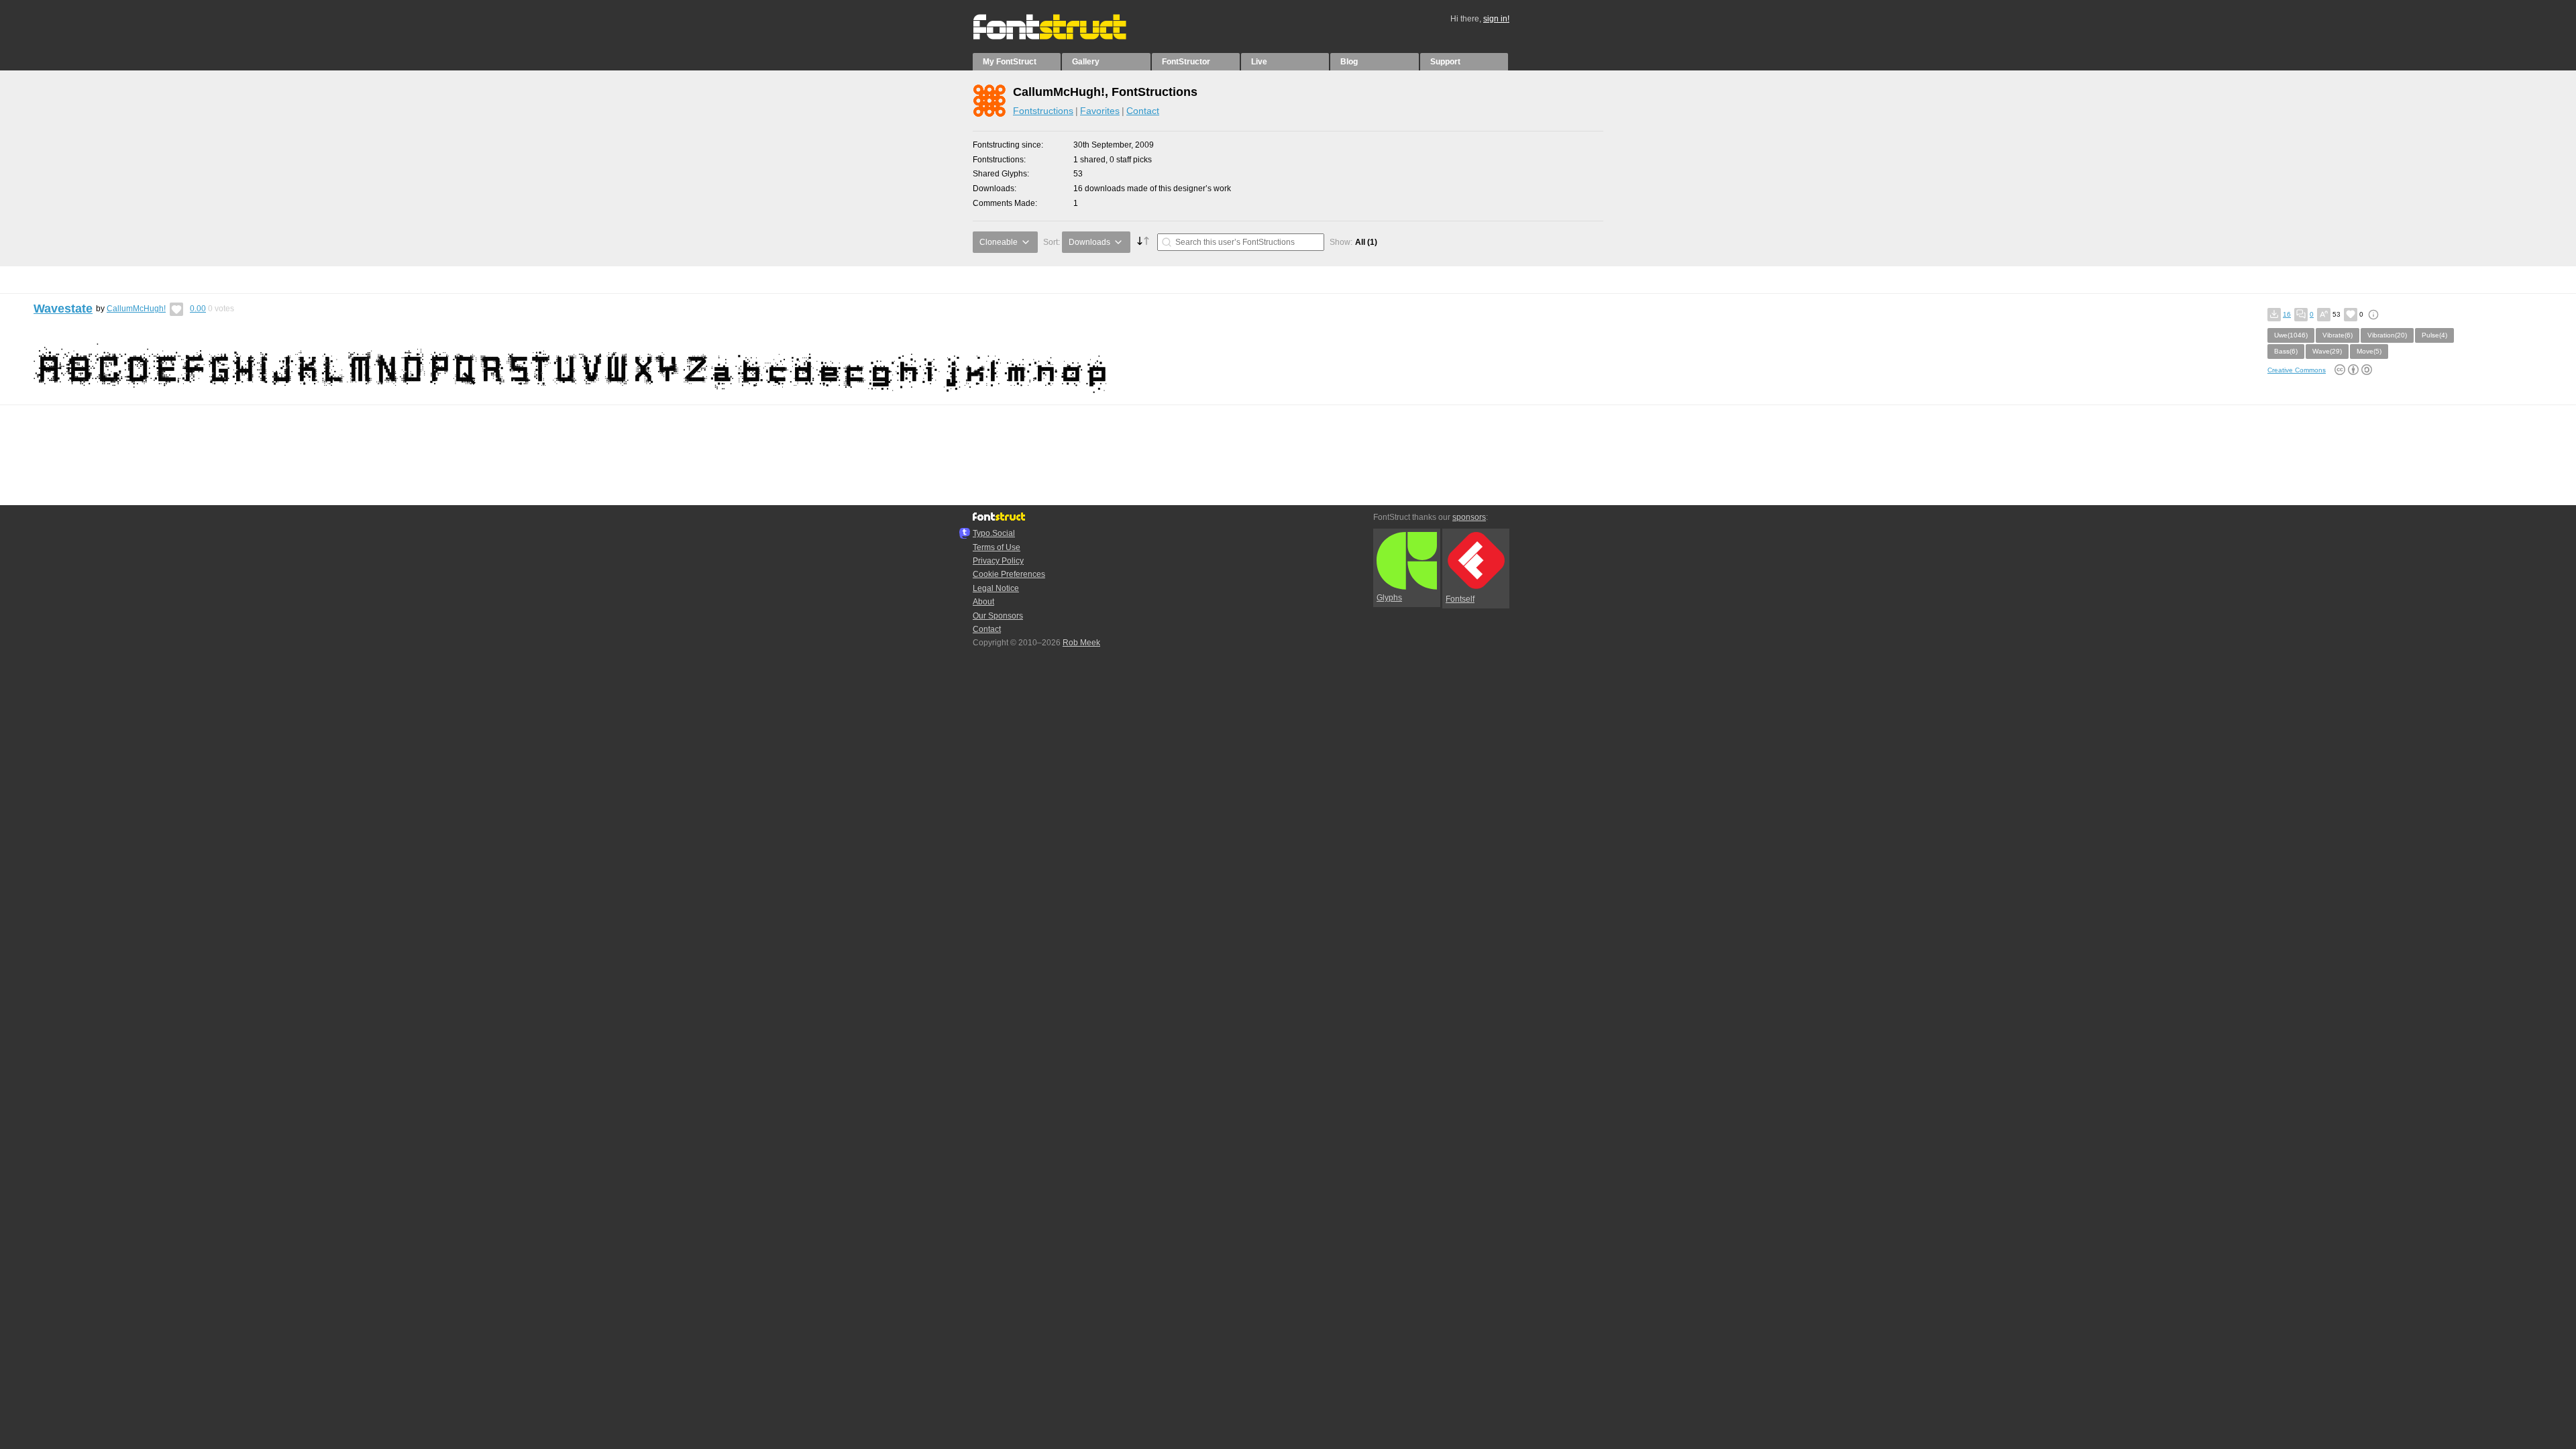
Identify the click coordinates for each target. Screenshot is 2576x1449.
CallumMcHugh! (136, 309)
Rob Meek (1081, 643)
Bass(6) (2286, 351)
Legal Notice (996, 588)
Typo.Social (994, 533)
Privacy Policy (998, 561)
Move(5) (2369, 351)
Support (1445, 62)
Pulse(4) (2434, 335)
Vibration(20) (2387, 335)
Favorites (1100, 111)
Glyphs (1389, 598)
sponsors (1469, 517)
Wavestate (63, 309)
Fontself (1460, 599)
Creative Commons (2297, 370)
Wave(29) (2327, 351)
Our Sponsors (998, 616)
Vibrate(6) (2338, 335)
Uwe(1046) (2291, 335)
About (983, 602)
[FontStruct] (1064, 37)
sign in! (1496, 19)
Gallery (1086, 62)
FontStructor (1186, 62)
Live (1259, 62)
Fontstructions (1043, 111)
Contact (1143, 111)
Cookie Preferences (1009, 574)
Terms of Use (997, 547)
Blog (1349, 62)
